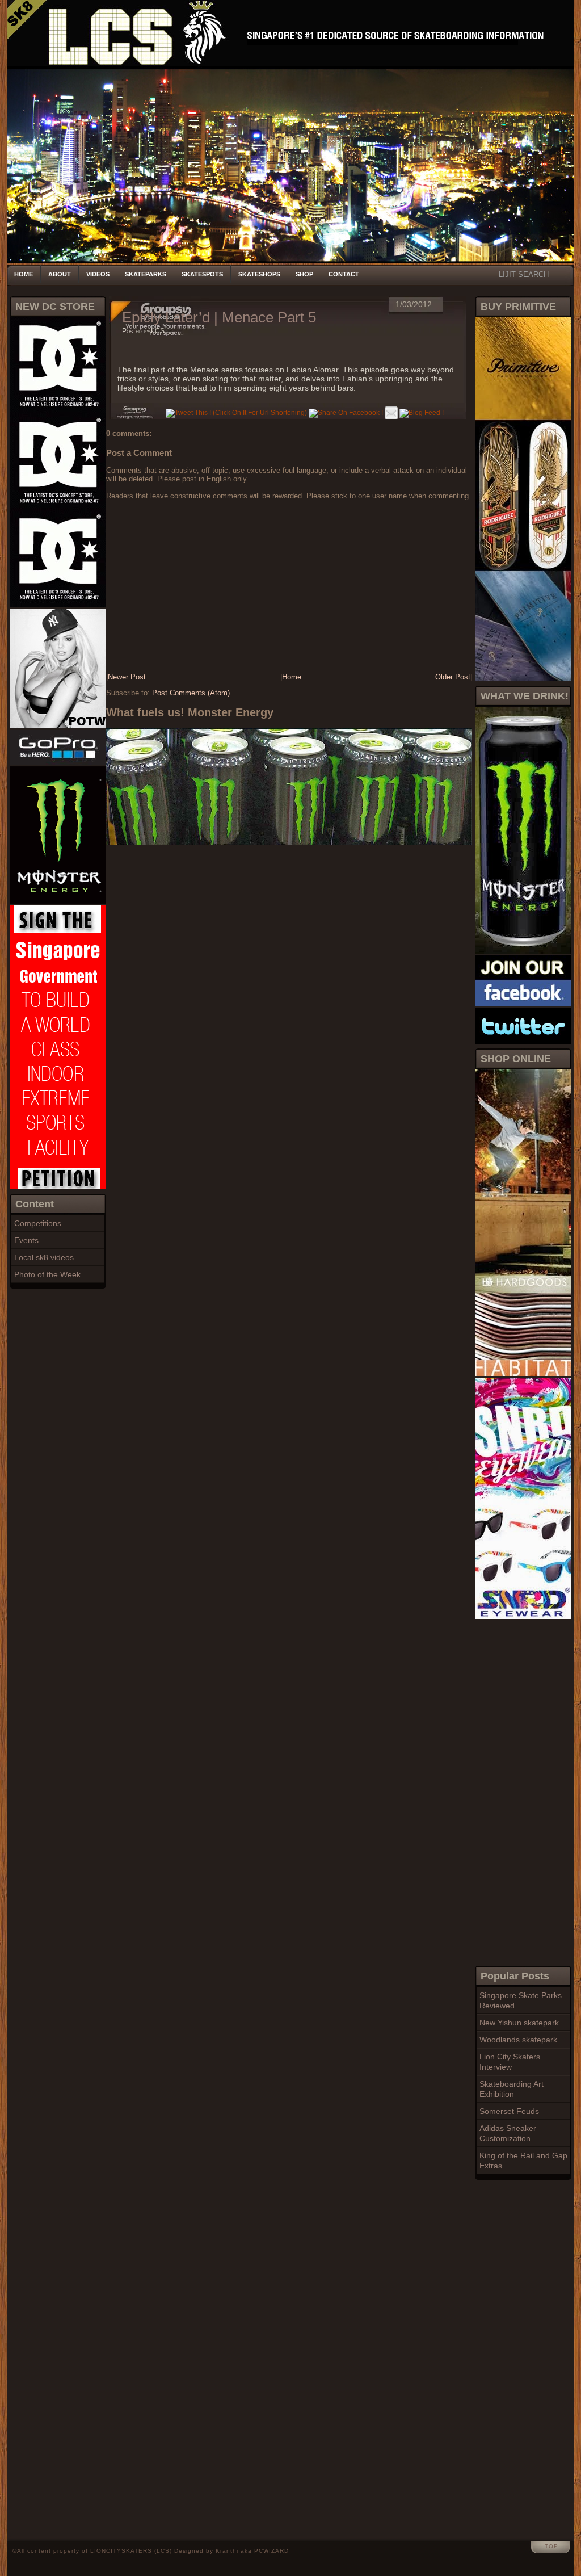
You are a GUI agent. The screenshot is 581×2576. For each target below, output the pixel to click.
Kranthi (227, 2551)
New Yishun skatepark (519, 2023)
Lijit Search (524, 274)
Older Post (453, 677)
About (60, 274)
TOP (551, 2546)
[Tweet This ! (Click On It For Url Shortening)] (236, 413)
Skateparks (146, 274)
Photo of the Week (47, 1274)
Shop (304, 274)
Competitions (38, 1223)
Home (24, 274)
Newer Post (127, 677)
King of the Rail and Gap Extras (523, 2160)
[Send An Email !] (391, 413)
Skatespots (202, 274)
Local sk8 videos (44, 1257)
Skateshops (259, 274)
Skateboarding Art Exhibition (511, 2089)
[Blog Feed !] (422, 413)
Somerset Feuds (509, 2111)
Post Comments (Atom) (191, 693)
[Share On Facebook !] (346, 413)
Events (26, 1240)
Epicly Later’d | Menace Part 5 (219, 317)
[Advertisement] (520, 1791)
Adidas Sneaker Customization (508, 2133)
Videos (98, 274)
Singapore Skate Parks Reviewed (521, 2000)
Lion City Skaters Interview (510, 2062)
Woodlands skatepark (518, 2040)
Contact (344, 274)
